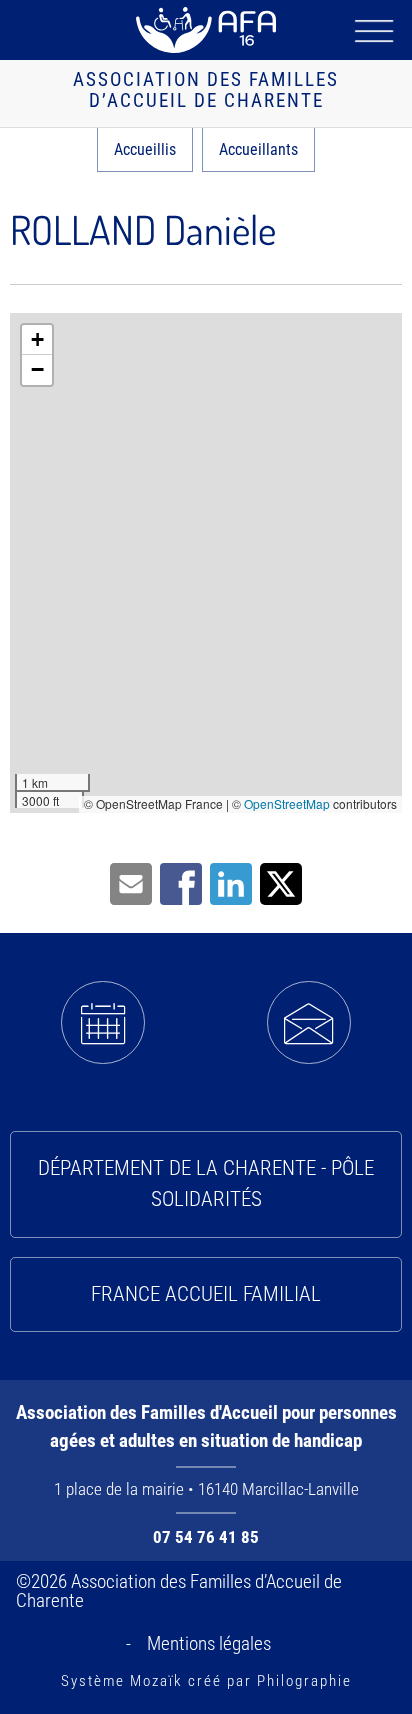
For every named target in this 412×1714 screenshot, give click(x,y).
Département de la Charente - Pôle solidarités (206, 1184)
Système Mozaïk (122, 1681)
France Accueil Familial (206, 1294)
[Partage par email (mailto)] (131, 882)
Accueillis (145, 149)
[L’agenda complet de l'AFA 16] (103, 1023)
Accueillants (258, 149)
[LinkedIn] (231, 882)
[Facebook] (181, 882)
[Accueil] (206, 30)
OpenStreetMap (287, 803)
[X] (281, 882)
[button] (37, 340)
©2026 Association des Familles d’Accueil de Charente (179, 1591)
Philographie (304, 1681)
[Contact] (309, 1023)
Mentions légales (209, 1643)
